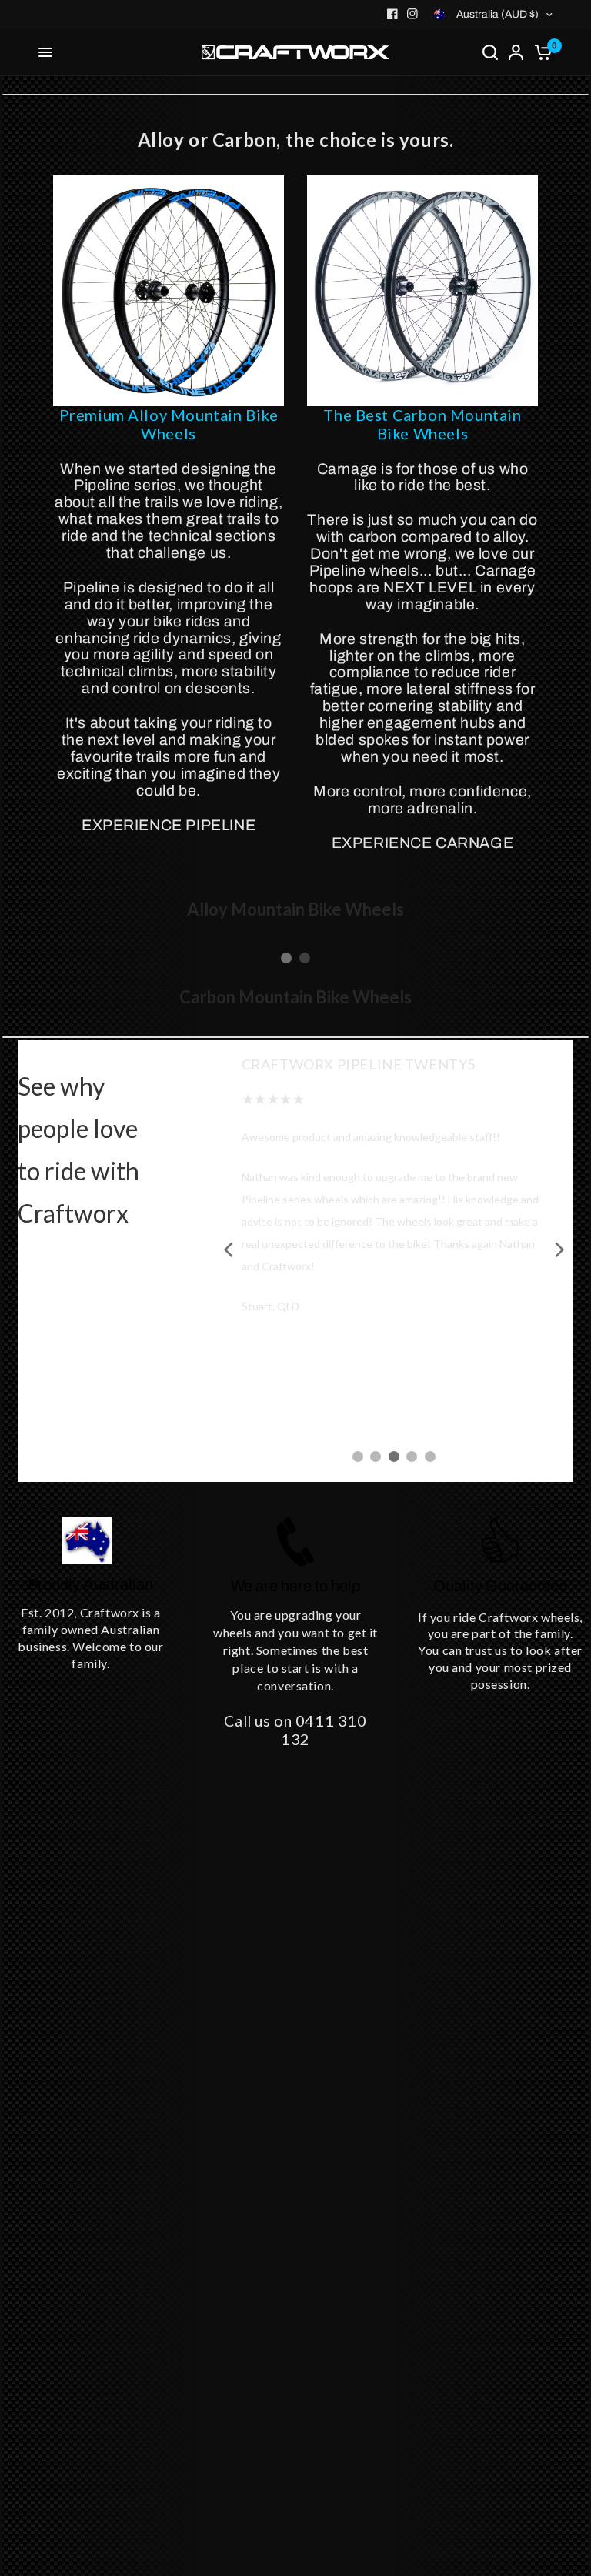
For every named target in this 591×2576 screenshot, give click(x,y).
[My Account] (516, 52)
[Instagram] (412, 14)
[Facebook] (392, 14)
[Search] (490, 52)
